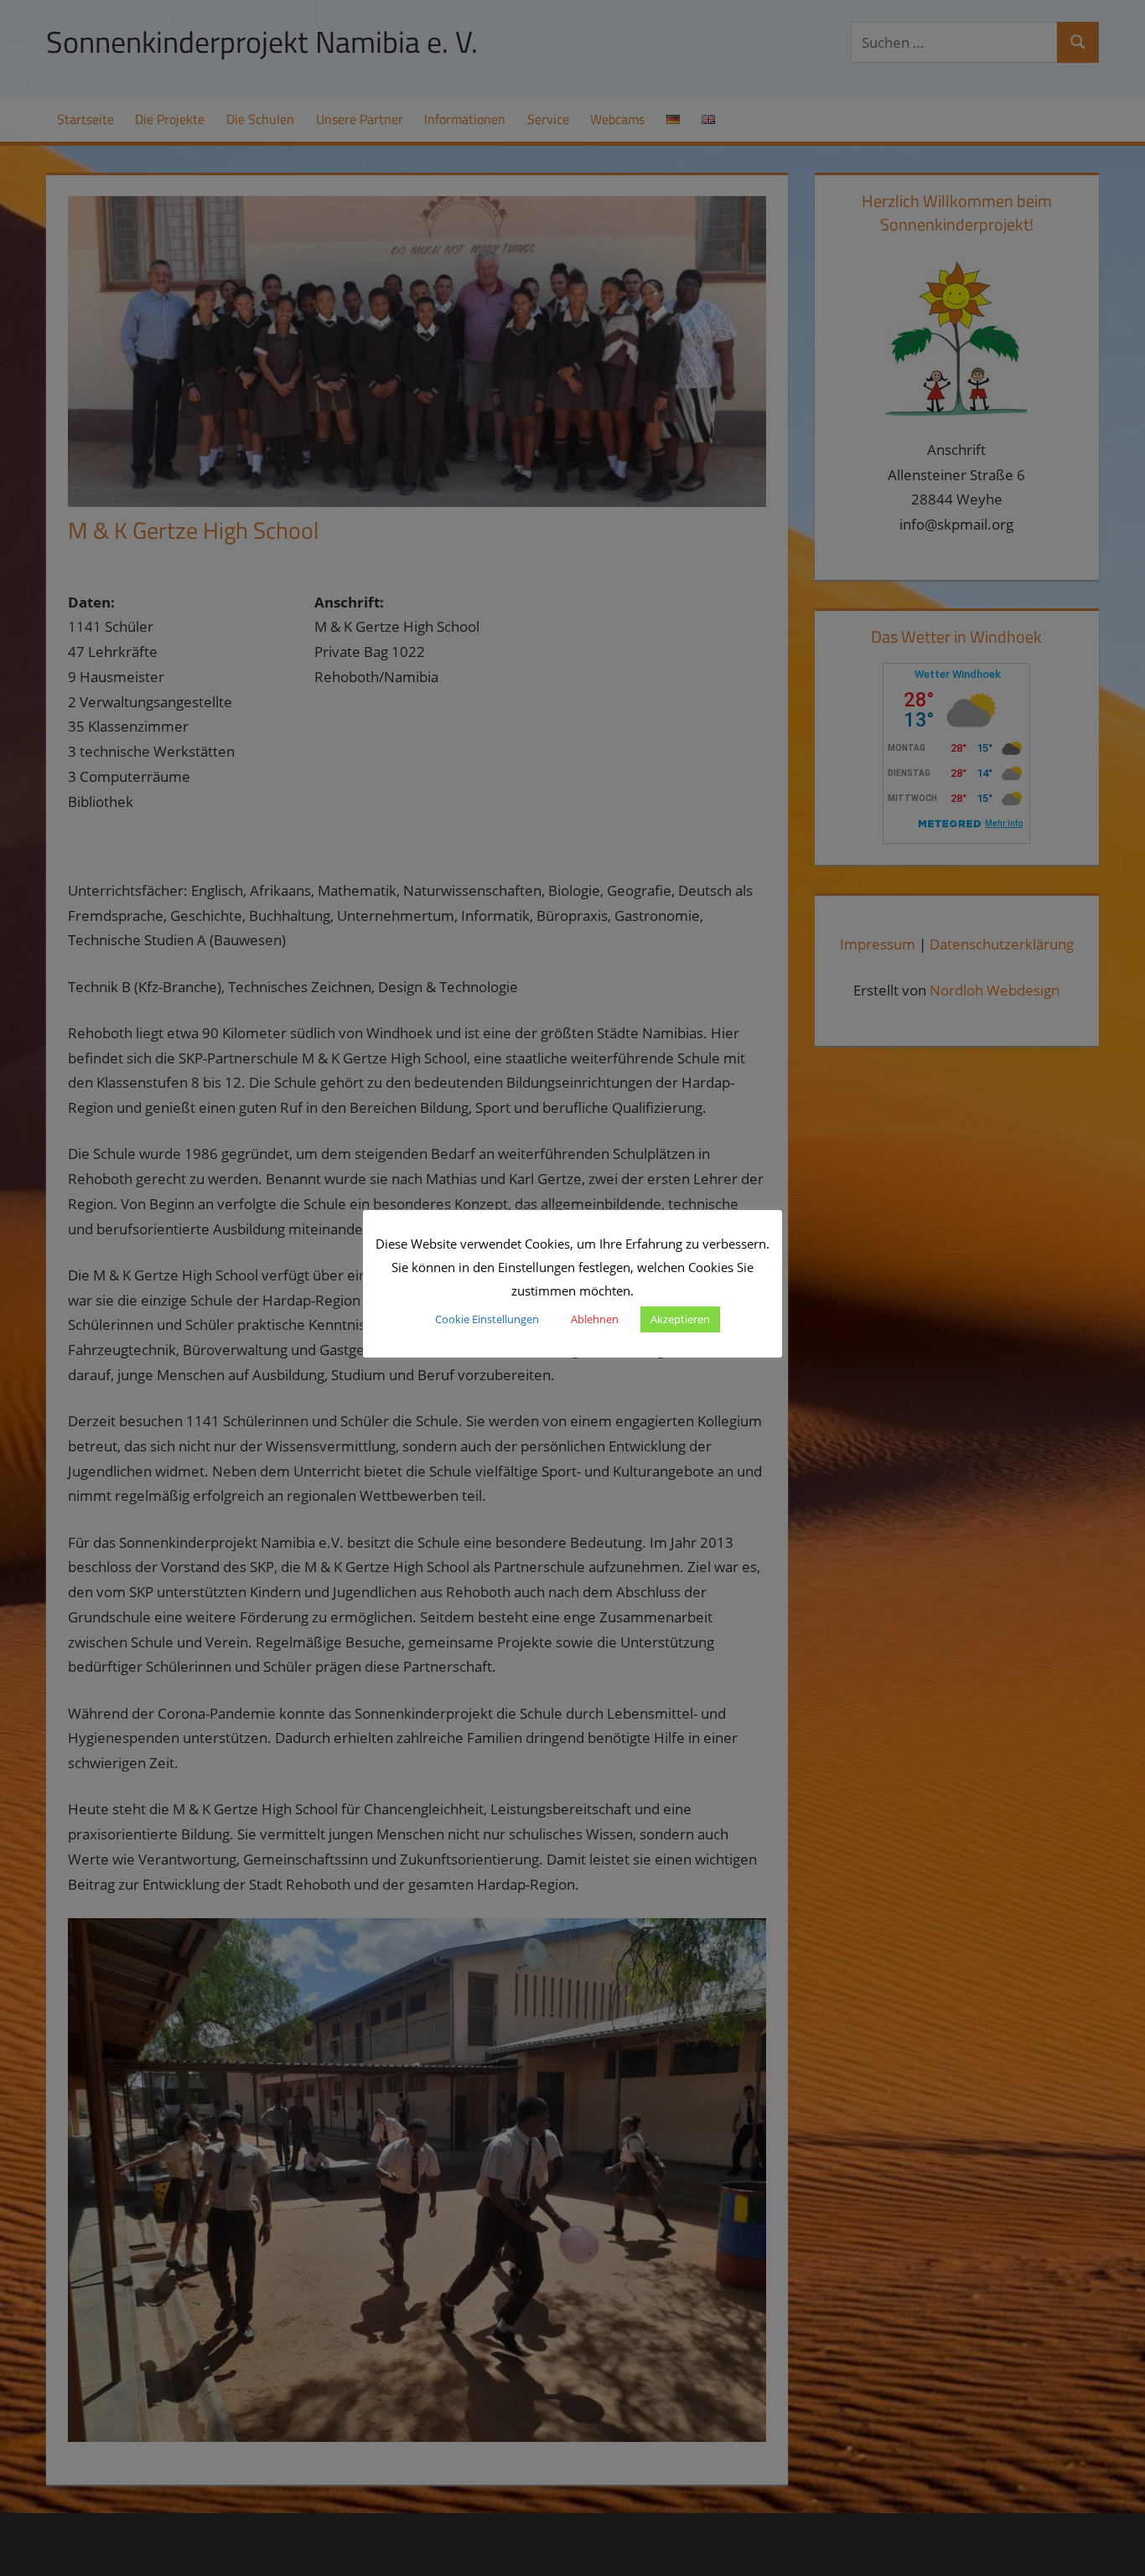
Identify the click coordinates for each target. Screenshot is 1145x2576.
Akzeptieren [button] (680, 1319)
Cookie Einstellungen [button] (487, 1319)
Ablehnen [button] (595, 1319)
